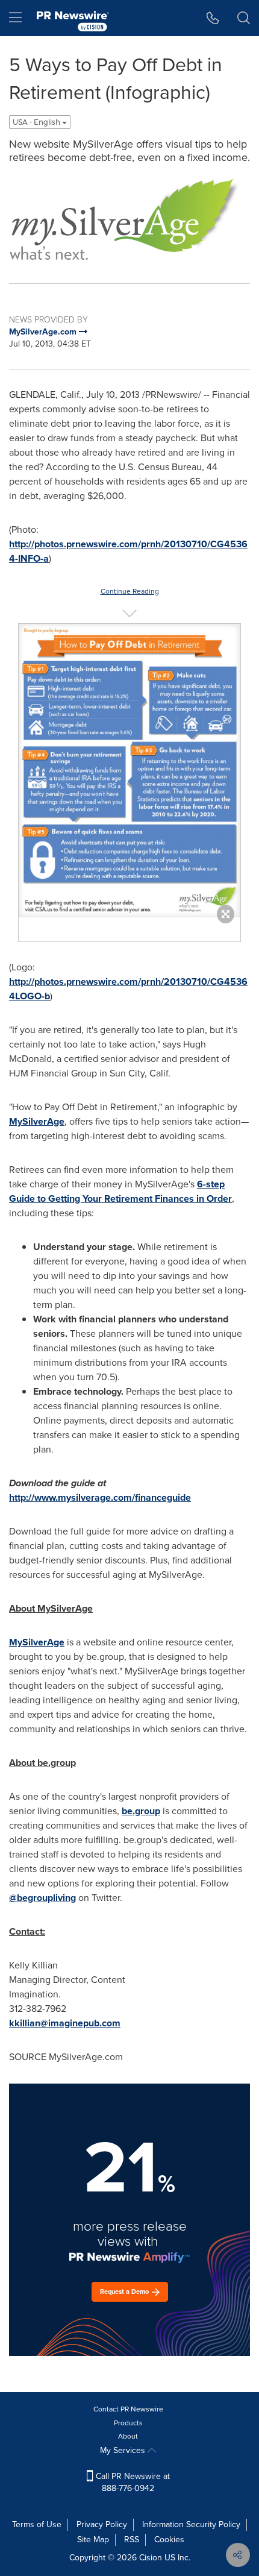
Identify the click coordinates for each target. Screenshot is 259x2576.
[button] (129, 218)
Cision (151, 2558)
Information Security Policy (191, 2524)
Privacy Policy (102, 2524)
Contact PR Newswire (128, 2409)
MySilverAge (37, 1121)
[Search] (244, 18)
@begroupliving (42, 1898)
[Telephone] (213, 18)
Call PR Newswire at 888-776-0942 (132, 2482)
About (128, 2436)
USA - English (37, 122)
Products (128, 2423)
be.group (141, 1811)
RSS (132, 2540)
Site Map (93, 2540)
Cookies (169, 2540)
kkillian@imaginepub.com (65, 2023)
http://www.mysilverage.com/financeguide (100, 1497)
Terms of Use (37, 2524)
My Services (124, 2450)
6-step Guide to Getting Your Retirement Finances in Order (120, 1191)
